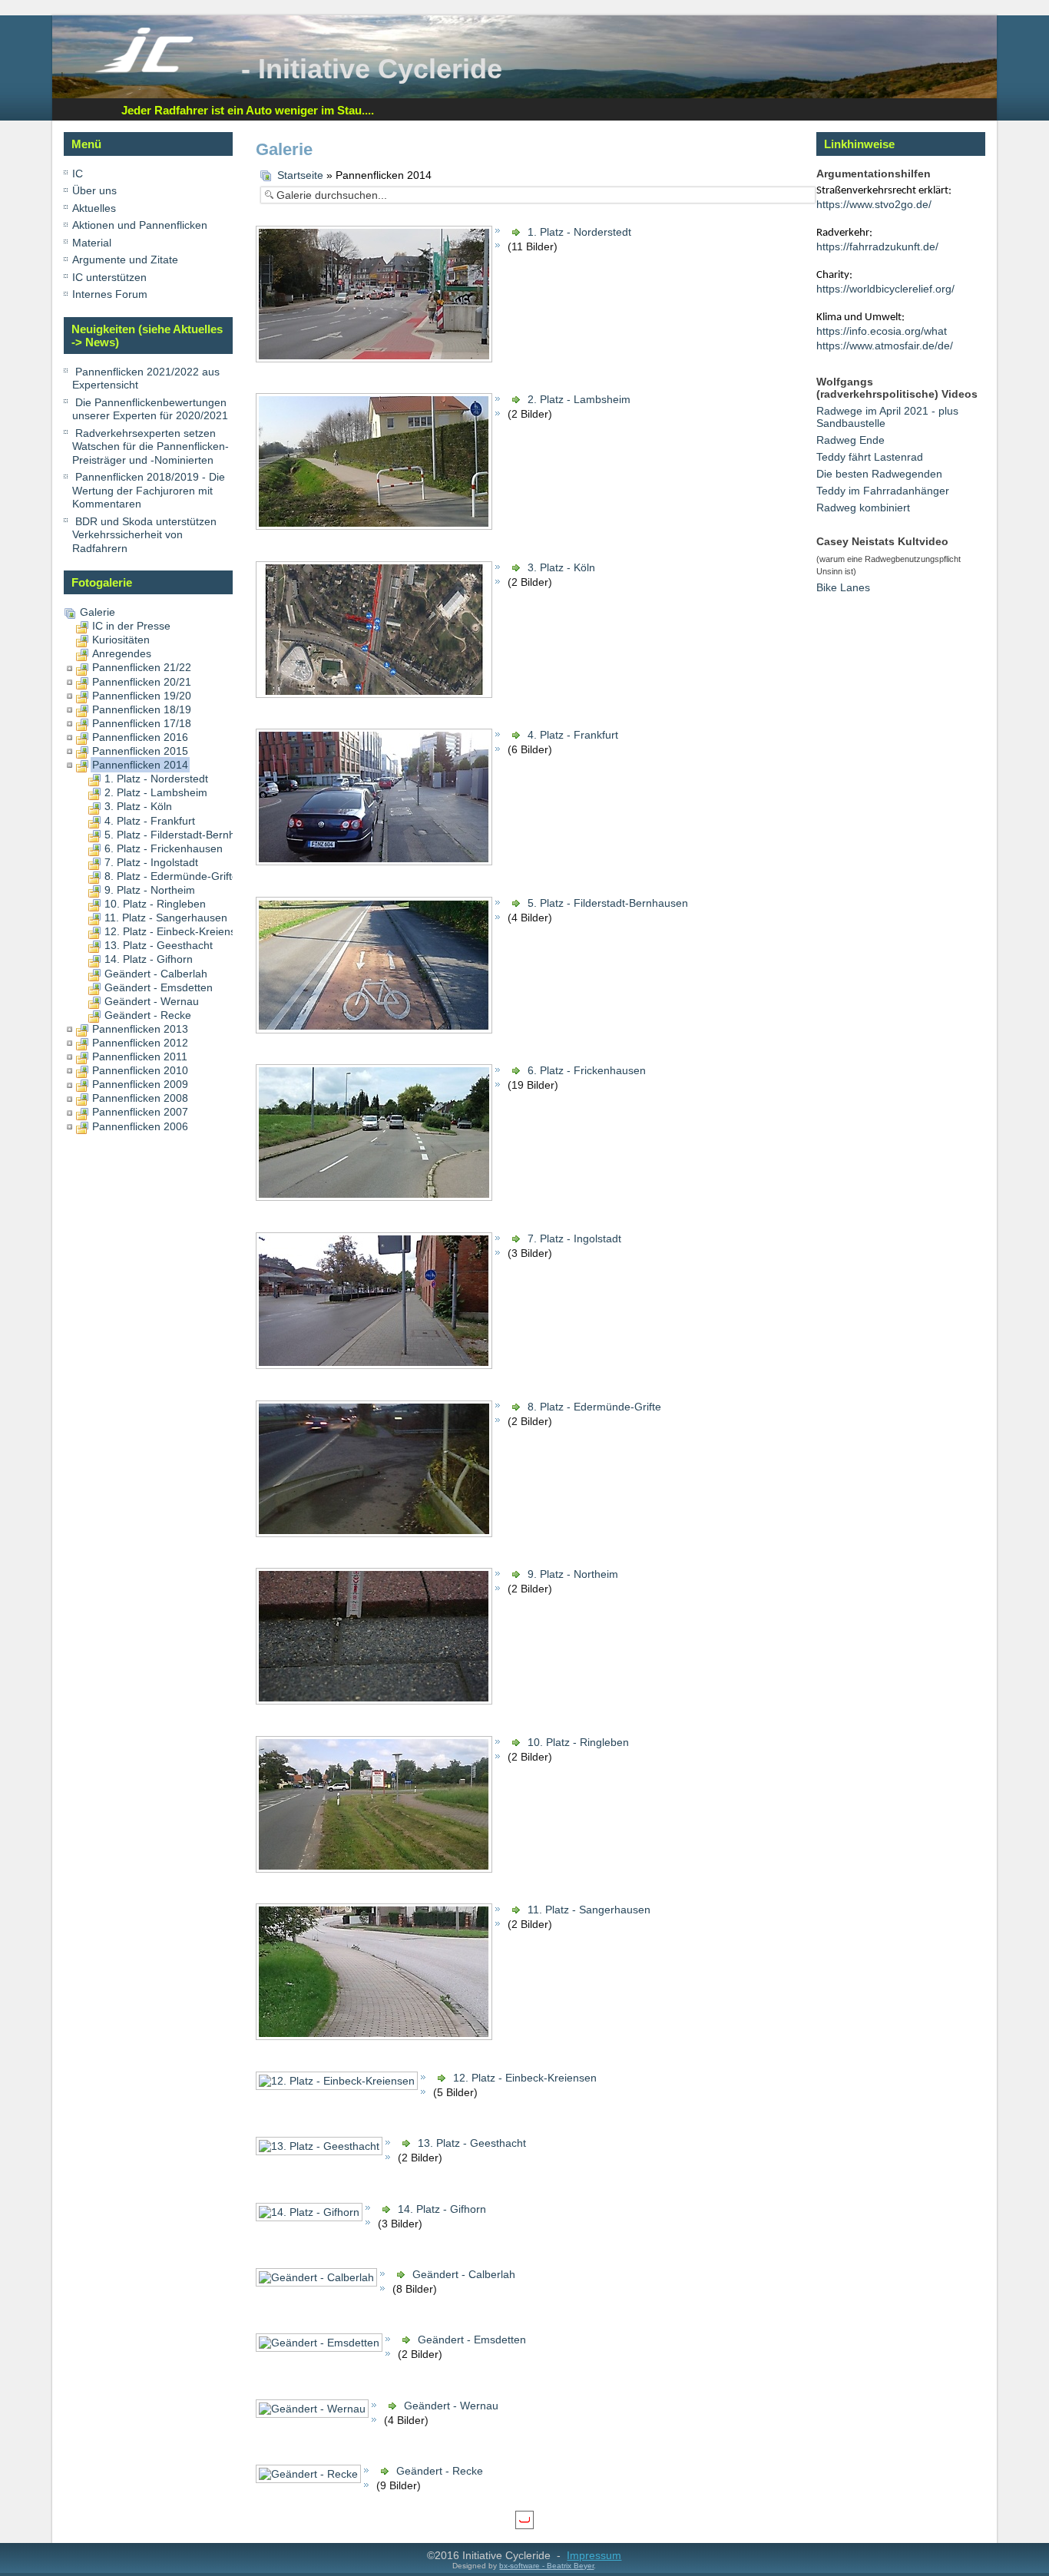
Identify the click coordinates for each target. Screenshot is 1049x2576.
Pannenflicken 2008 (140, 1098)
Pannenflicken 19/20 (142, 696)
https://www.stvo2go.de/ (874, 204)
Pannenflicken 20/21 (142, 682)
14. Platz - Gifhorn (149, 959)
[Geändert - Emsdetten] (321, 2349)
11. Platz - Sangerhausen (166, 918)
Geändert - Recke (148, 1015)
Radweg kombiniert (863, 508)
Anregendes (122, 653)
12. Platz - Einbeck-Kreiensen (176, 931)
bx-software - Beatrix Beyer (546, 2566)
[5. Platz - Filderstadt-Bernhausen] (376, 1030)
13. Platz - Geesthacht (159, 945)
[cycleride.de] (144, 69)
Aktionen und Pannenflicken (140, 225)
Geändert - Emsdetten (159, 987)
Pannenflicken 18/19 (142, 709)
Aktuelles (94, 208)
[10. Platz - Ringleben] (376, 1870)
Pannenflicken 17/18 (142, 723)
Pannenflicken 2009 (140, 1084)
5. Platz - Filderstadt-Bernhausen (185, 835)
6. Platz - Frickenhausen (164, 848)
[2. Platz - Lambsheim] (376, 527)
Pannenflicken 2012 (140, 1043)
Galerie (98, 612)
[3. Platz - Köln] (376, 695)
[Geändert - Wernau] (314, 2415)
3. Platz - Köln (138, 806)
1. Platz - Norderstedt (156, 779)
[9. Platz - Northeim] (376, 1701)
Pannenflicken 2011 (140, 1057)
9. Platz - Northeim (150, 890)
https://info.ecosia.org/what (882, 331)
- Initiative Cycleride (372, 69)
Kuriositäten (121, 640)
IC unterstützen (109, 277)
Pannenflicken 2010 (140, 1070)
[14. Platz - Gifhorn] (311, 2218)
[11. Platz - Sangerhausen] (376, 2037)
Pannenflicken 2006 (140, 1126)
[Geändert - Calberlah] (318, 2283)
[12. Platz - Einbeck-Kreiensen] (338, 2087)
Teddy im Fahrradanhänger (883, 491)
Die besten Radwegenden (879, 474)
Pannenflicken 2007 (140, 1112)
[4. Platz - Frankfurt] (376, 863)
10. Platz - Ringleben (155, 904)
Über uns (94, 190)
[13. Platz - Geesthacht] (321, 2152)
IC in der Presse (131, 626)
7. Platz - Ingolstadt (151, 862)
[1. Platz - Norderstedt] (376, 359)
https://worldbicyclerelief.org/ (885, 289)
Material (92, 243)
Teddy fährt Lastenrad (870, 457)
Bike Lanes (843, 587)
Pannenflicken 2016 (140, 737)
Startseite (300, 175)
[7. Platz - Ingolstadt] (376, 1366)
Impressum (594, 2555)
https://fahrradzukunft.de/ (877, 246)
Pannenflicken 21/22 (142, 667)
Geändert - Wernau (152, 1001)
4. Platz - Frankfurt (150, 821)
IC (78, 174)
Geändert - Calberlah (156, 974)
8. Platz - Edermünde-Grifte (171, 876)
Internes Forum (110, 294)
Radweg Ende (850, 440)
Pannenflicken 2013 (140, 1029)
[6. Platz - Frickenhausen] (376, 1199)
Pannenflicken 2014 (140, 765)
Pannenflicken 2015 (140, 751)
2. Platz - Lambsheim (156, 792)
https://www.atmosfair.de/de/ (885, 346)
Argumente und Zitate (125, 260)
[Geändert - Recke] (310, 2480)
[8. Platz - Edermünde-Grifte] (376, 1534)
